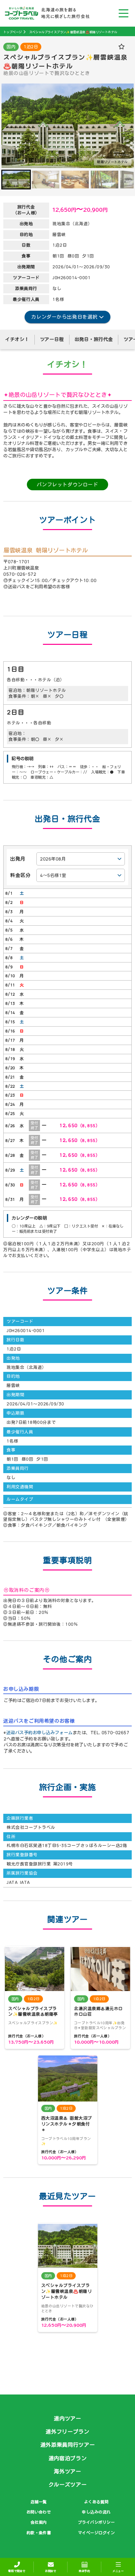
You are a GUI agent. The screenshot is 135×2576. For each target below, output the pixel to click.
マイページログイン (96, 2533)
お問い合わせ (39, 2512)
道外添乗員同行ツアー (67, 2445)
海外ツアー (67, 2471)
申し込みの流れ (96, 2512)
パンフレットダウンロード (67, 485)
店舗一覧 (39, 2502)
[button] (16, 180)
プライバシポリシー (96, 2522)
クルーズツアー (68, 2485)
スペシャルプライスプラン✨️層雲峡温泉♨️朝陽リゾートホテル (73, 32)
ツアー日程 (52, 339)
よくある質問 (96, 2502)
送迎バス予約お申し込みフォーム (39, 1733)
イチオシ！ (17, 339)
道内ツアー (67, 2418)
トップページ (12, 32)
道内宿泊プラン (68, 2458)
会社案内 (39, 2522)
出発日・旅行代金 (94, 339)
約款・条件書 (39, 2533)
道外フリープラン (67, 2432)
